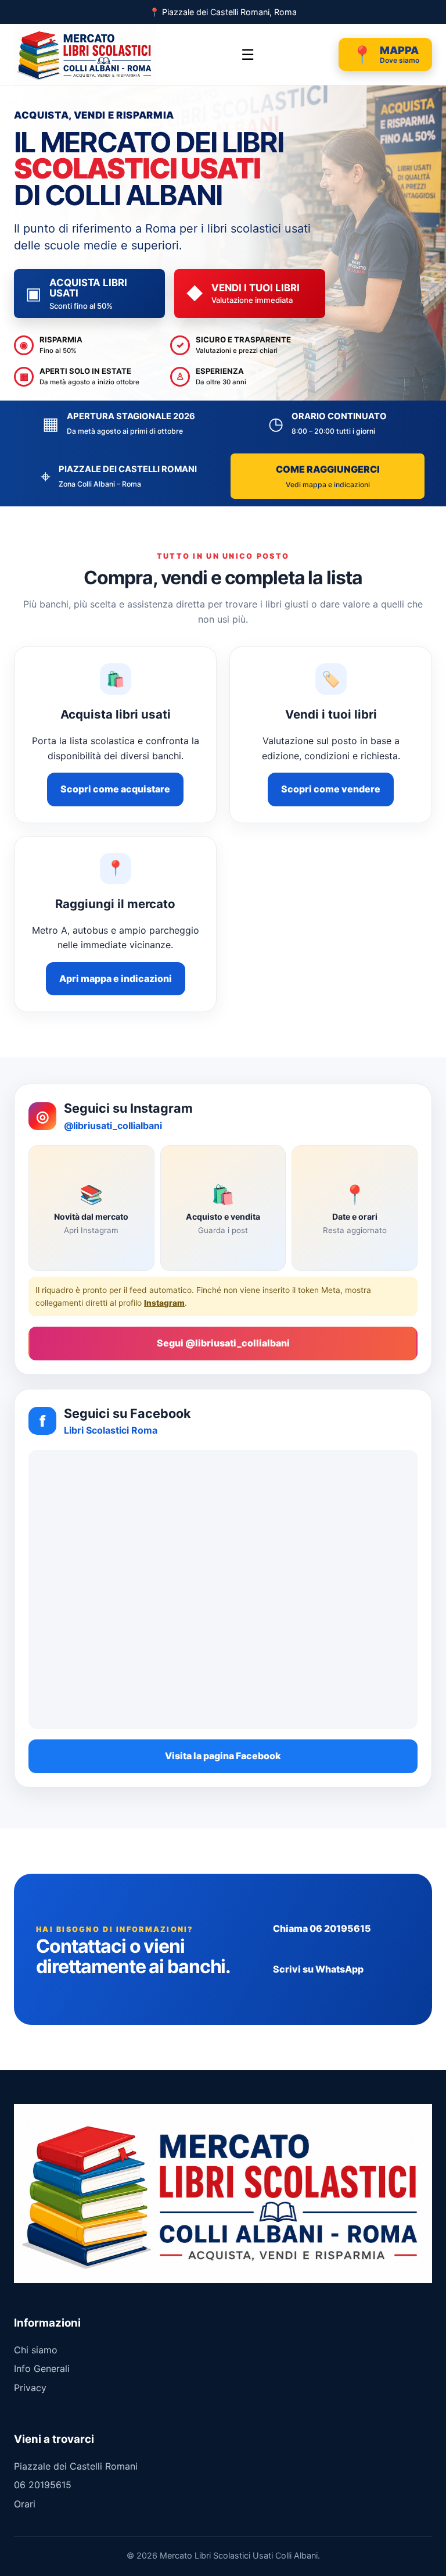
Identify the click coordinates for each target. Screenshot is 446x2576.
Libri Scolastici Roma (111, 1430)
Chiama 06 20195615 (322, 1928)
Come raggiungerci (328, 476)
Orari (25, 2504)
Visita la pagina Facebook (223, 1756)
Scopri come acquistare (115, 789)
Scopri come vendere (331, 789)
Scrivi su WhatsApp (318, 1969)
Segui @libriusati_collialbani (223, 1343)
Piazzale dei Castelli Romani (76, 2466)
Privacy (30, 2388)
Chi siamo (36, 2350)
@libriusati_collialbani (113, 1126)
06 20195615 (43, 2485)
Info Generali (42, 2368)
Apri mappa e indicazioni (116, 978)
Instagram (164, 1303)
